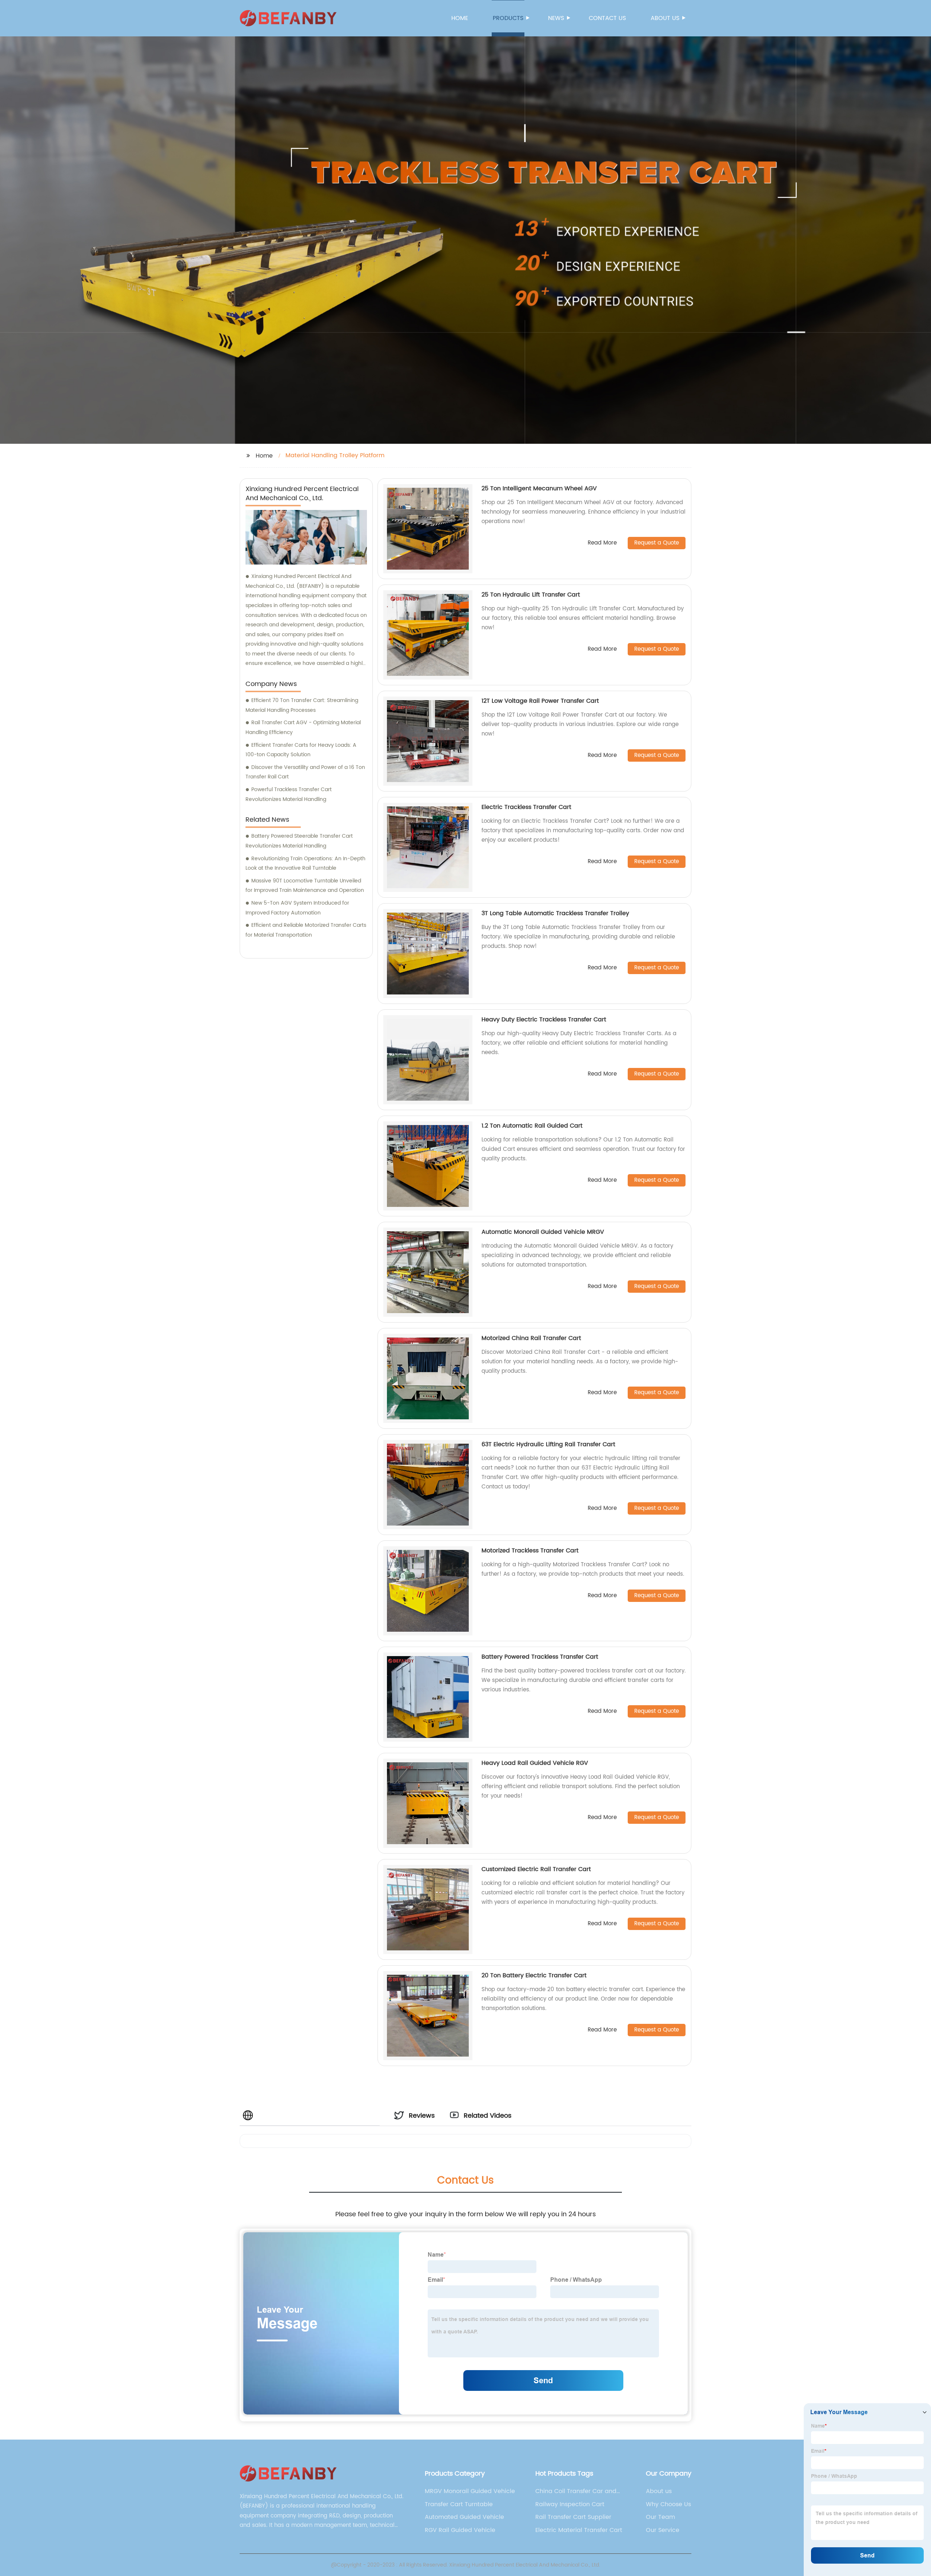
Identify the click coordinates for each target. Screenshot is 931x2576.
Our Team (660, 2517)
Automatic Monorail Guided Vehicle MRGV (543, 1232)
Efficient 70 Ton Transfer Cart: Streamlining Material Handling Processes (302, 705)
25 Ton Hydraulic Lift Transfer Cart (531, 595)
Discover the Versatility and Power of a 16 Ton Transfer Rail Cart (305, 772)
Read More (602, 543)
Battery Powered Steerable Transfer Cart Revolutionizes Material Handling (299, 841)
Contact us (607, 18)
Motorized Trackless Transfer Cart (530, 1551)
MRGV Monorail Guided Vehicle (470, 2491)
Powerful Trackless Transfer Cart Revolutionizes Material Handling (289, 794)
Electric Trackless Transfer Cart (526, 807)
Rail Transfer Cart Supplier (573, 2517)
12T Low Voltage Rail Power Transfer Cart (540, 701)
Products (508, 18)
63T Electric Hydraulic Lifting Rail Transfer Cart (548, 1444)
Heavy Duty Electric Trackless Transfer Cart (544, 1020)
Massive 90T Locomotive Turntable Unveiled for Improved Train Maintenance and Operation (305, 886)
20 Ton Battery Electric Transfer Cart (534, 1975)
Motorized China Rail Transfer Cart (531, 1338)
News (556, 18)
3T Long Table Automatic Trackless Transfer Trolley (555, 913)
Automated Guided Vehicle (464, 2517)
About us (665, 18)
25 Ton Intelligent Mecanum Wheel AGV (539, 489)
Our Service (663, 2530)
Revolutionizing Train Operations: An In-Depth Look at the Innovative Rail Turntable (305, 864)
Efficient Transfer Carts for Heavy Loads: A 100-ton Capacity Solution (301, 750)
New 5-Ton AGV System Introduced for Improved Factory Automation (297, 908)
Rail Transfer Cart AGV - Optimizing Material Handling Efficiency (303, 727)
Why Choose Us (668, 2504)
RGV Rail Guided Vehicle (460, 2530)
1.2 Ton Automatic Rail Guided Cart (532, 1126)
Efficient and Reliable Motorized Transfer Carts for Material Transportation (306, 930)
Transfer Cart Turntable (459, 2504)
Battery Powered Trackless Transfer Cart (540, 1657)
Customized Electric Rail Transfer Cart (536, 1869)
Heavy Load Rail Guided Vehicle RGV (535, 1763)
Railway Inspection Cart (570, 2504)
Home (460, 18)
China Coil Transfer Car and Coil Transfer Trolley (576, 2491)
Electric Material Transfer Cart (579, 2530)
